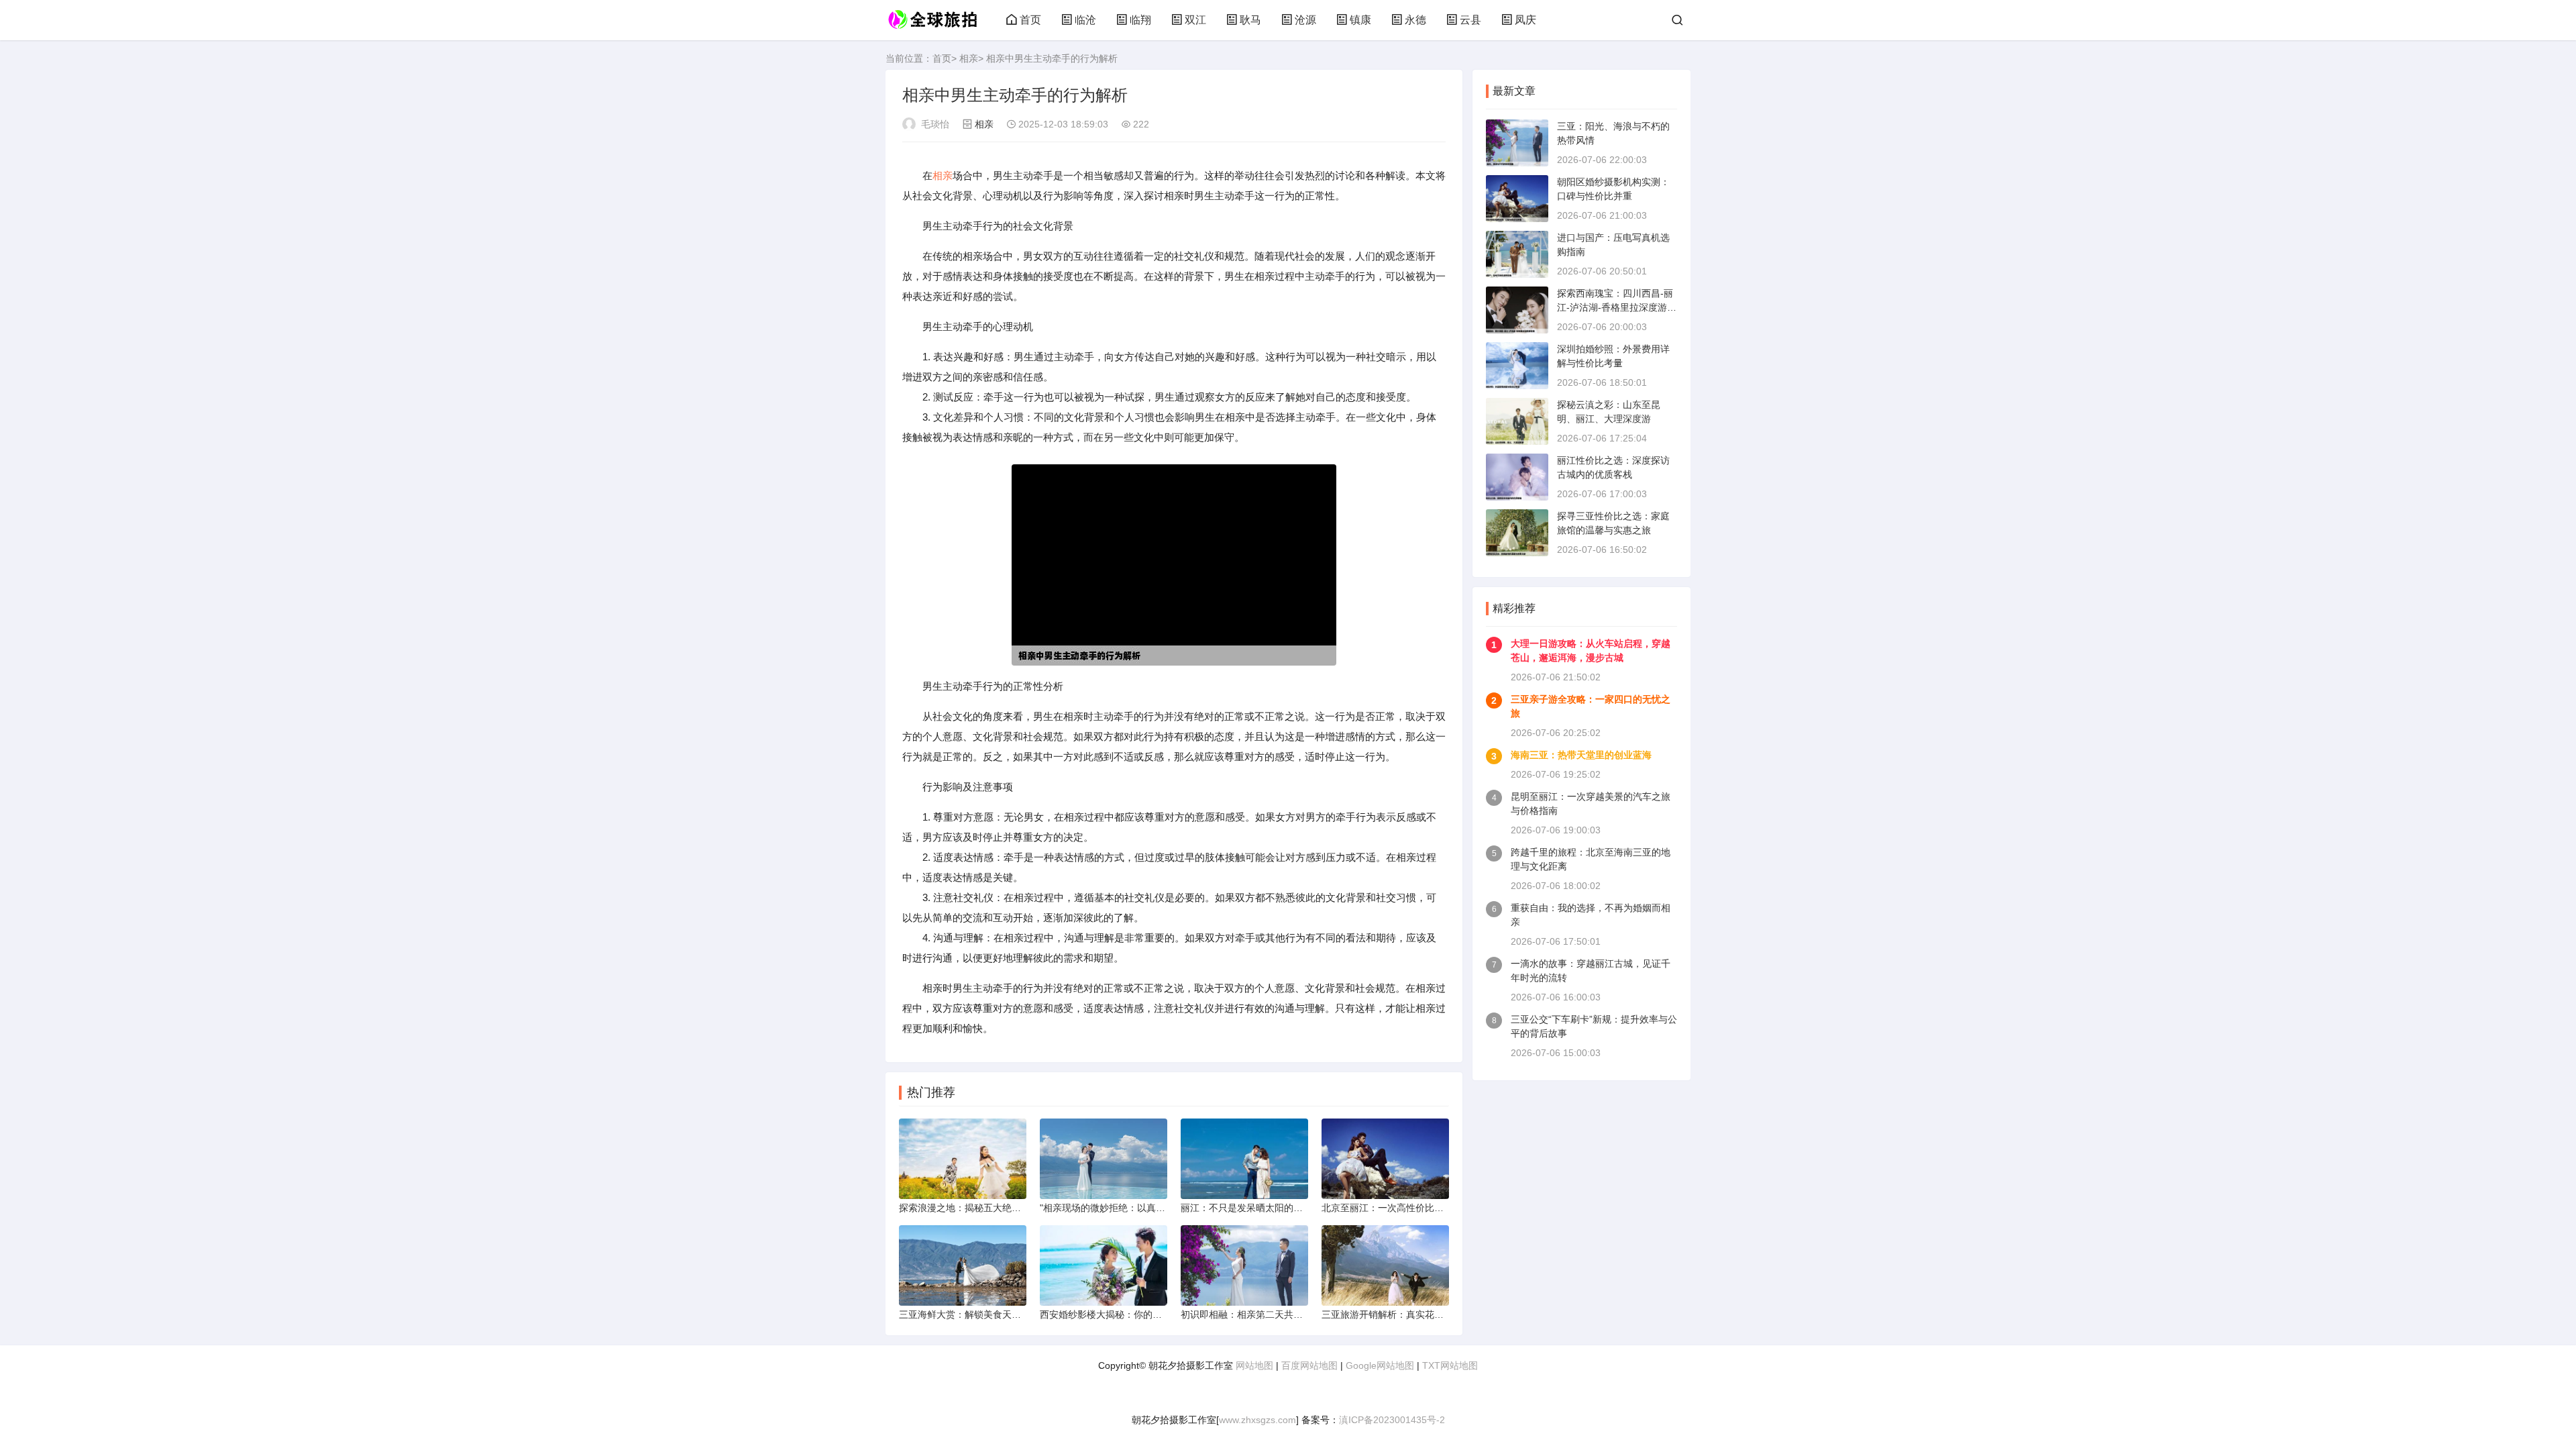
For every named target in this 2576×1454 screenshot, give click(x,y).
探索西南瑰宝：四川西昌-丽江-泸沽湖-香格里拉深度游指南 (1617, 307)
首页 (1030, 20)
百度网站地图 (1309, 1365)
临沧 (1085, 20)
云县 (1470, 20)
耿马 (1250, 20)
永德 (1415, 20)
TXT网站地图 (1450, 1365)
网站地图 (1254, 1365)
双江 (1195, 20)
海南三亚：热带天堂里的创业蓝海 (1581, 755)
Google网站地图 (1380, 1365)
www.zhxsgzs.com (1257, 1420)
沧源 (1305, 20)
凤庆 (1525, 20)
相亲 (969, 58)
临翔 (1140, 20)
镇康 (1360, 20)
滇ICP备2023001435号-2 (1392, 1420)
